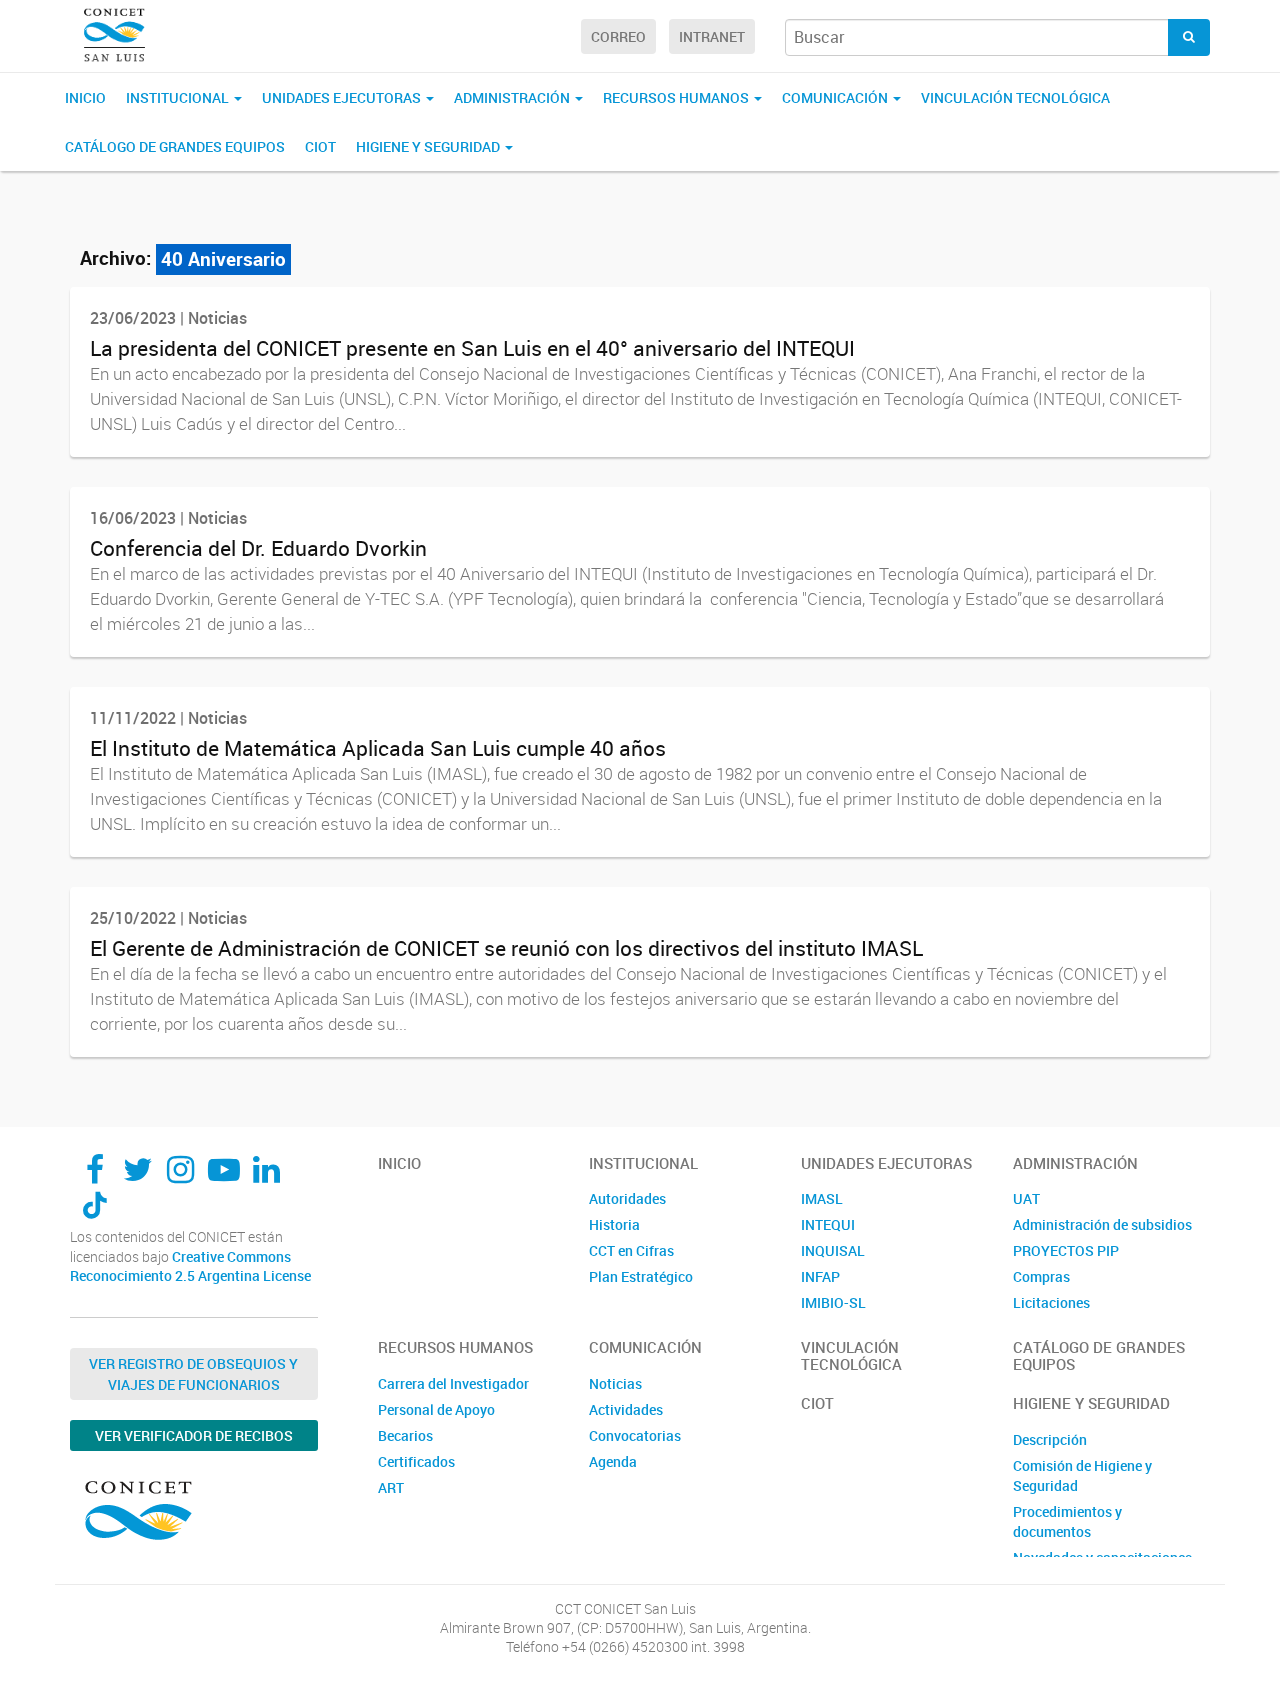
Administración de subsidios (1102, 1224)
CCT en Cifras (631, 1250)
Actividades (626, 1409)
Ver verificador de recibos (194, 1435)
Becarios (405, 1435)
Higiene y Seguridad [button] (429, 146)
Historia (614, 1224)
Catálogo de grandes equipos (175, 146)
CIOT (320, 146)
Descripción (1050, 1439)
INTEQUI (828, 1224)
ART (391, 1487)
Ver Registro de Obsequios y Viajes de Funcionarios (193, 1374)
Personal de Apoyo (436, 1409)
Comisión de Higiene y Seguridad (1082, 1475)
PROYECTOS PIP (1066, 1250)
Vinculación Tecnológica (1015, 97)
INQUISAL (833, 1250)
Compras (1041, 1276)
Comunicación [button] (836, 97)
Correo (618, 36)
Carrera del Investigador (453, 1383)
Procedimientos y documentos (1067, 1521)
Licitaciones (1051, 1302)
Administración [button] (513, 97)
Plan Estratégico (641, 1276)
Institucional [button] (179, 97)
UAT (1026, 1198)
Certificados (416, 1461)
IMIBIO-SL (833, 1302)
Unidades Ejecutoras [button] (343, 97)
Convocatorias (635, 1435)
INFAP (820, 1276)
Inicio (85, 97)
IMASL (822, 1198)
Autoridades (627, 1198)
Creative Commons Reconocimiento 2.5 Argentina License (190, 1266)
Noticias (615, 1383)
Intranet (712, 36)
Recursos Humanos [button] (677, 97)
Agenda (613, 1461)
